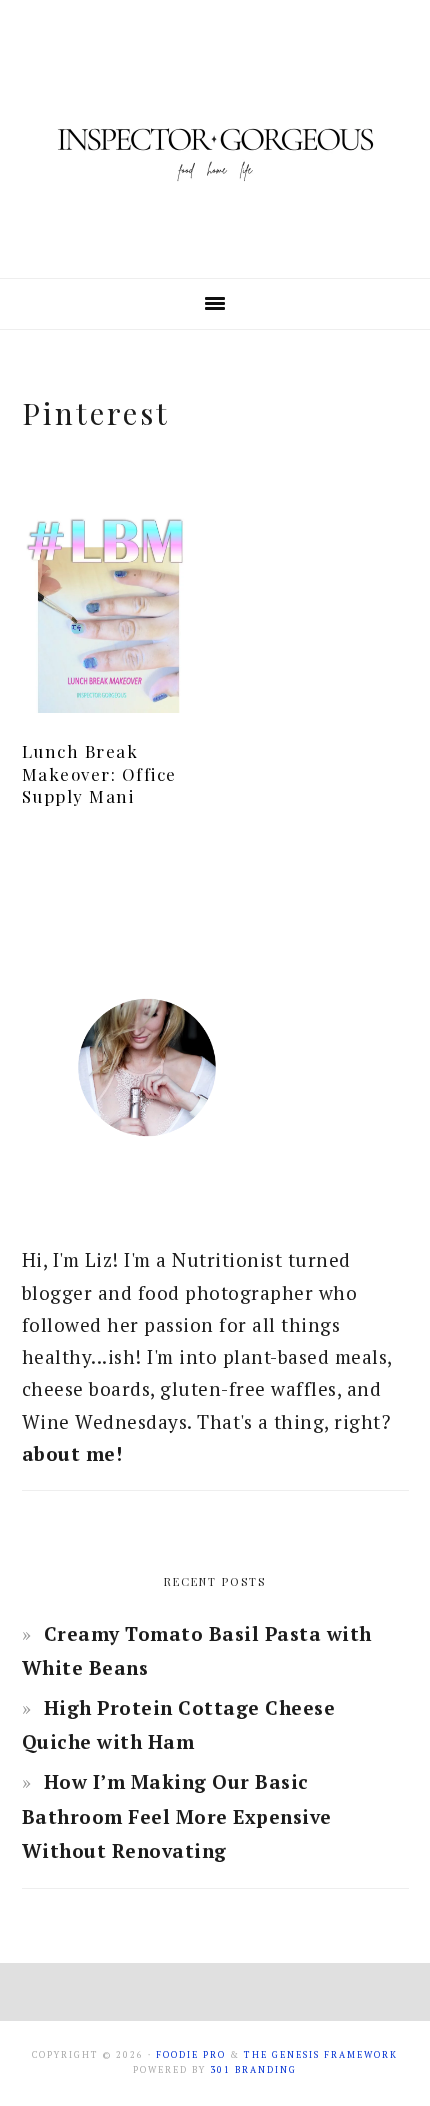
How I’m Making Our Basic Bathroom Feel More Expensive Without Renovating (177, 1815)
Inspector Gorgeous (215, 139)
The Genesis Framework (321, 2055)
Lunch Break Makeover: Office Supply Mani (99, 773)
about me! (72, 1453)
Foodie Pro (191, 2055)
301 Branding (253, 2070)
